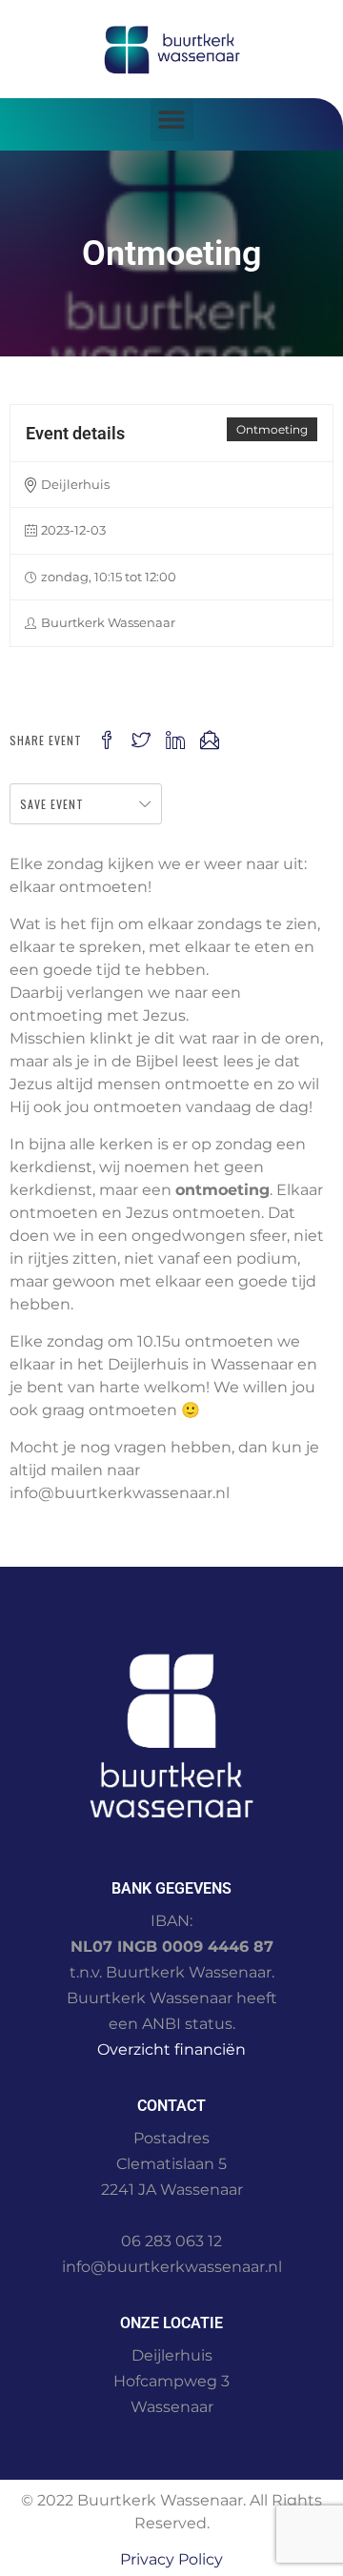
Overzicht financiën (171, 2049)
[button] (172, 120)
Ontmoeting (272, 429)
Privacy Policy (171, 2559)
